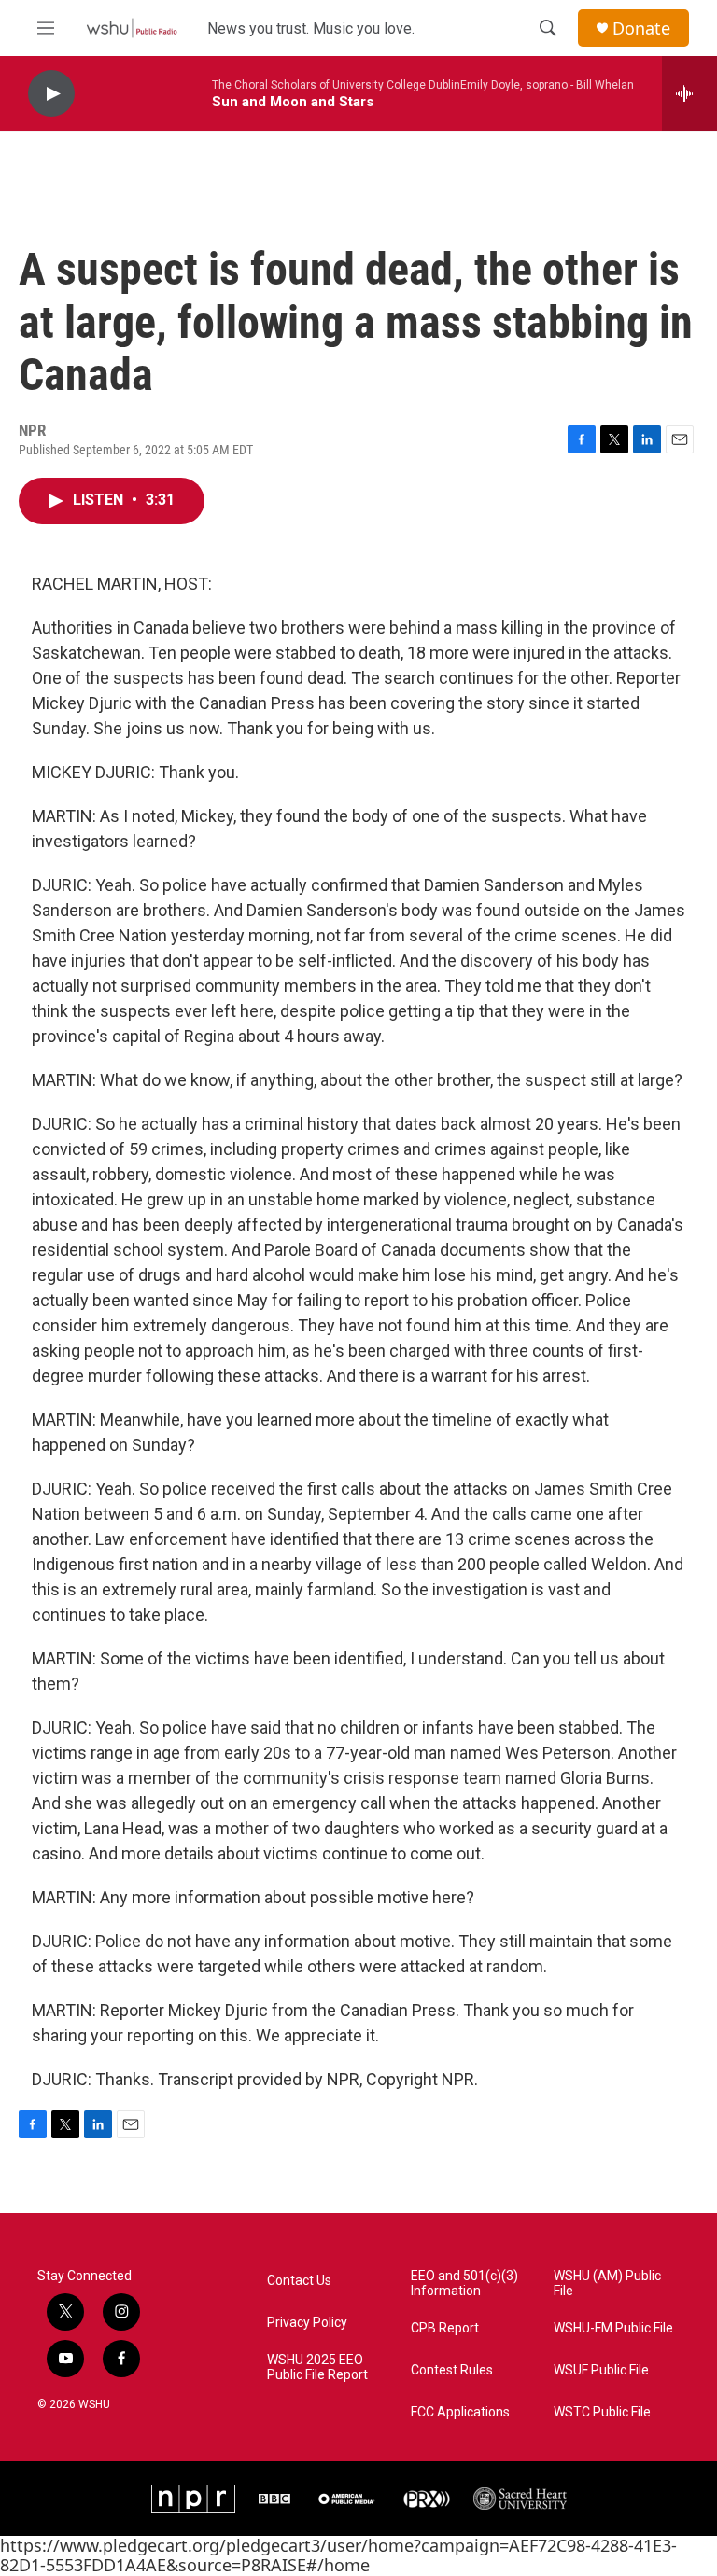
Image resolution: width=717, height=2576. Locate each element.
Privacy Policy (307, 2323)
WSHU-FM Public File (613, 2328)
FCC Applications (460, 2412)
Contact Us (299, 2281)
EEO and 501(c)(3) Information (464, 2284)
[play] (51, 94)
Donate (641, 28)
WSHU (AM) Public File (607, 2284)
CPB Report (445, 2328)
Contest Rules (452, 2370)
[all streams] (689, 93)
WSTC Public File (602, 2412)
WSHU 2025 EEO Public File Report (317, 2367)
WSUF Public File (601, 2370)
